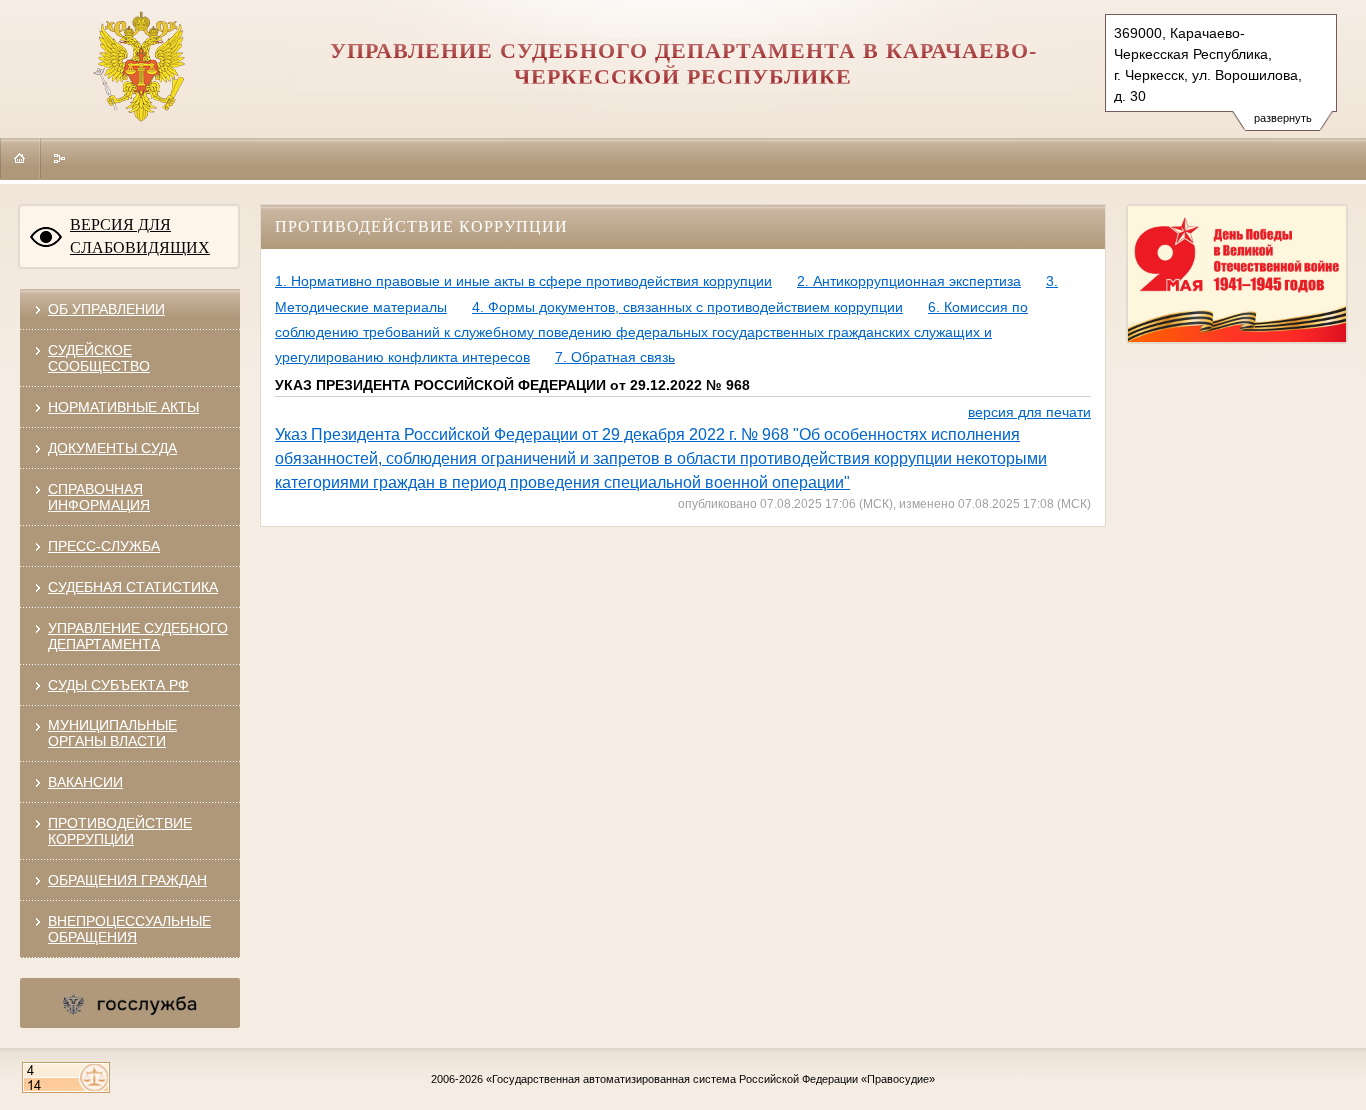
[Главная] (20, 158)
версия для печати (1029, 412)
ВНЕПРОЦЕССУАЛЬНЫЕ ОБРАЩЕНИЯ (129, 929)
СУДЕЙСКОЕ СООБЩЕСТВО (99, 358)
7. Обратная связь (615, 357)
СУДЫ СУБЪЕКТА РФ (118, 685)
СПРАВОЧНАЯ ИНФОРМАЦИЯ (99, 497)
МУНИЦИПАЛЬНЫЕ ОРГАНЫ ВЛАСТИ (112, 733)
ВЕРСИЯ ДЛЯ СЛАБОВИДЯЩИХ (140, 236)
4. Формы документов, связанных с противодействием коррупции (687, 307)
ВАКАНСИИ (85, 782)
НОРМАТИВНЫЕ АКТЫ (123, 407)
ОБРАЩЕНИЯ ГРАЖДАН (127, 880)
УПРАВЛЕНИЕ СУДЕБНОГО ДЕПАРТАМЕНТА (138, 636)
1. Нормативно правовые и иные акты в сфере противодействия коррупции (523, 281)
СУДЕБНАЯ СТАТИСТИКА (133, 587)
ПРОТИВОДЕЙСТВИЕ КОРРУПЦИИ (120, 831)
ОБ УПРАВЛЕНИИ (106, 309)
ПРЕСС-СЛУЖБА (104, 546)
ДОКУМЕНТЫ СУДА (112, 448)
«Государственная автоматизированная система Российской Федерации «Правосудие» (710, 1079)
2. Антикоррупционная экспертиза (909, 281)
